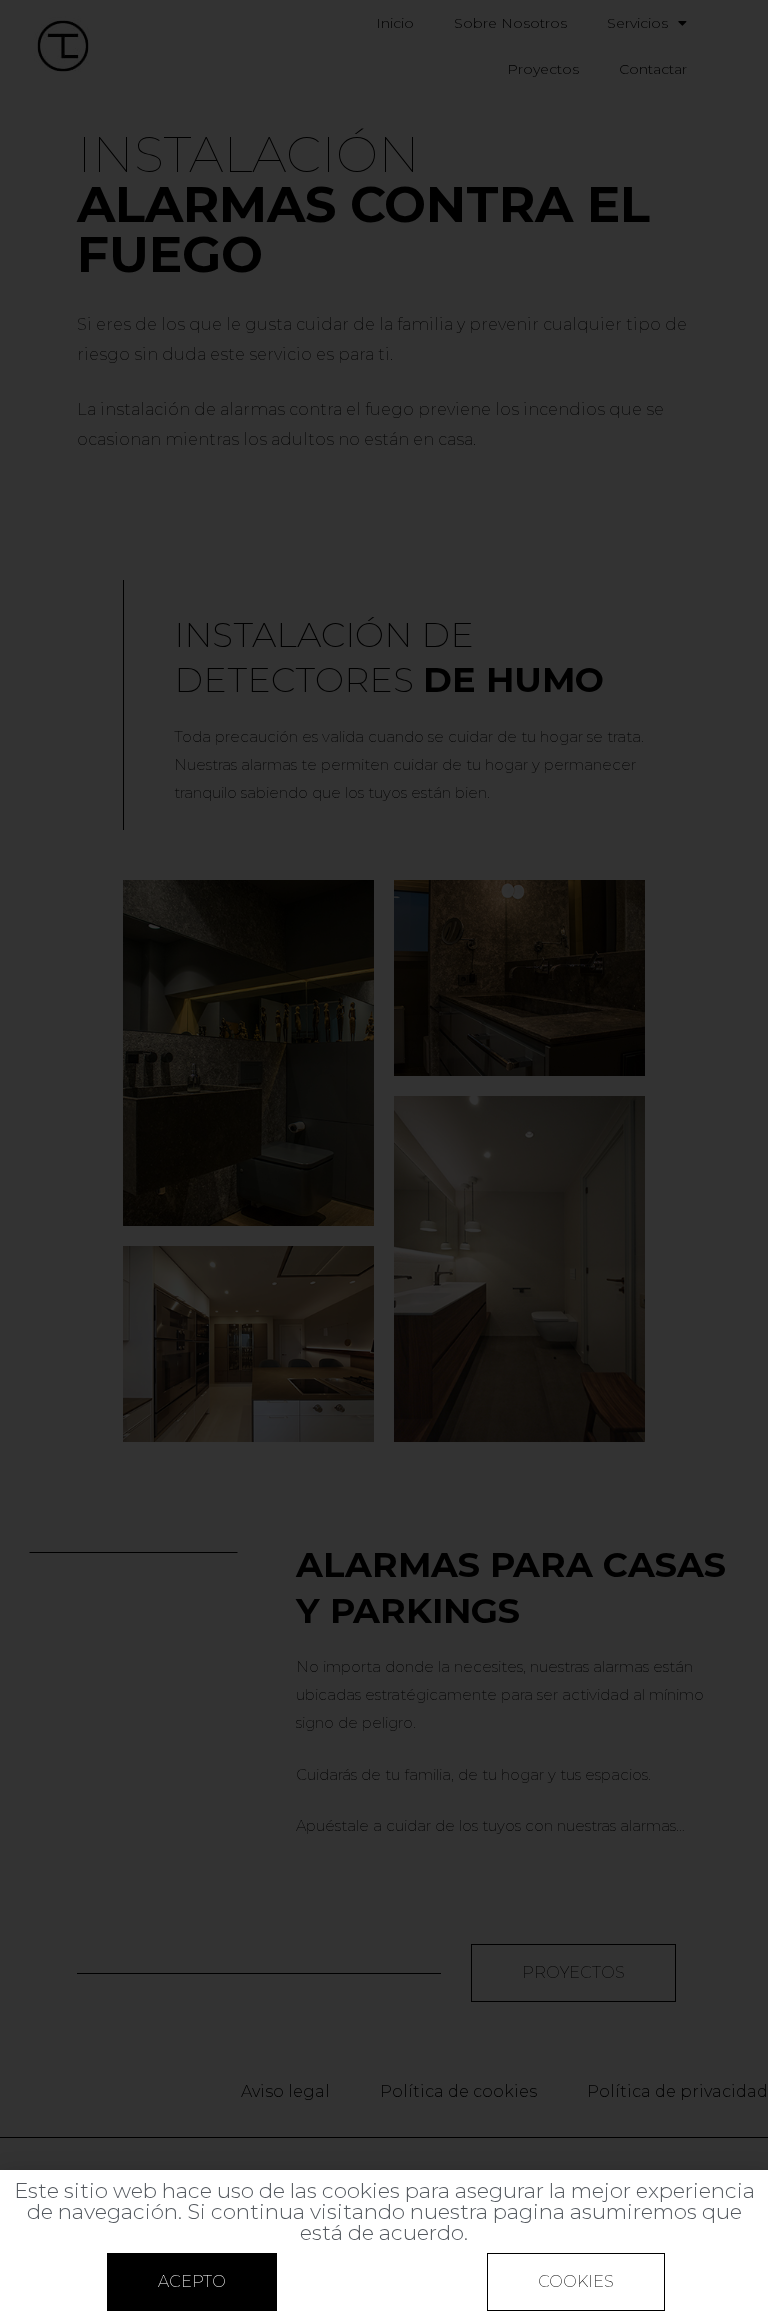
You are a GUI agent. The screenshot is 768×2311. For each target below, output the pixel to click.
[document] (384, 1155)
